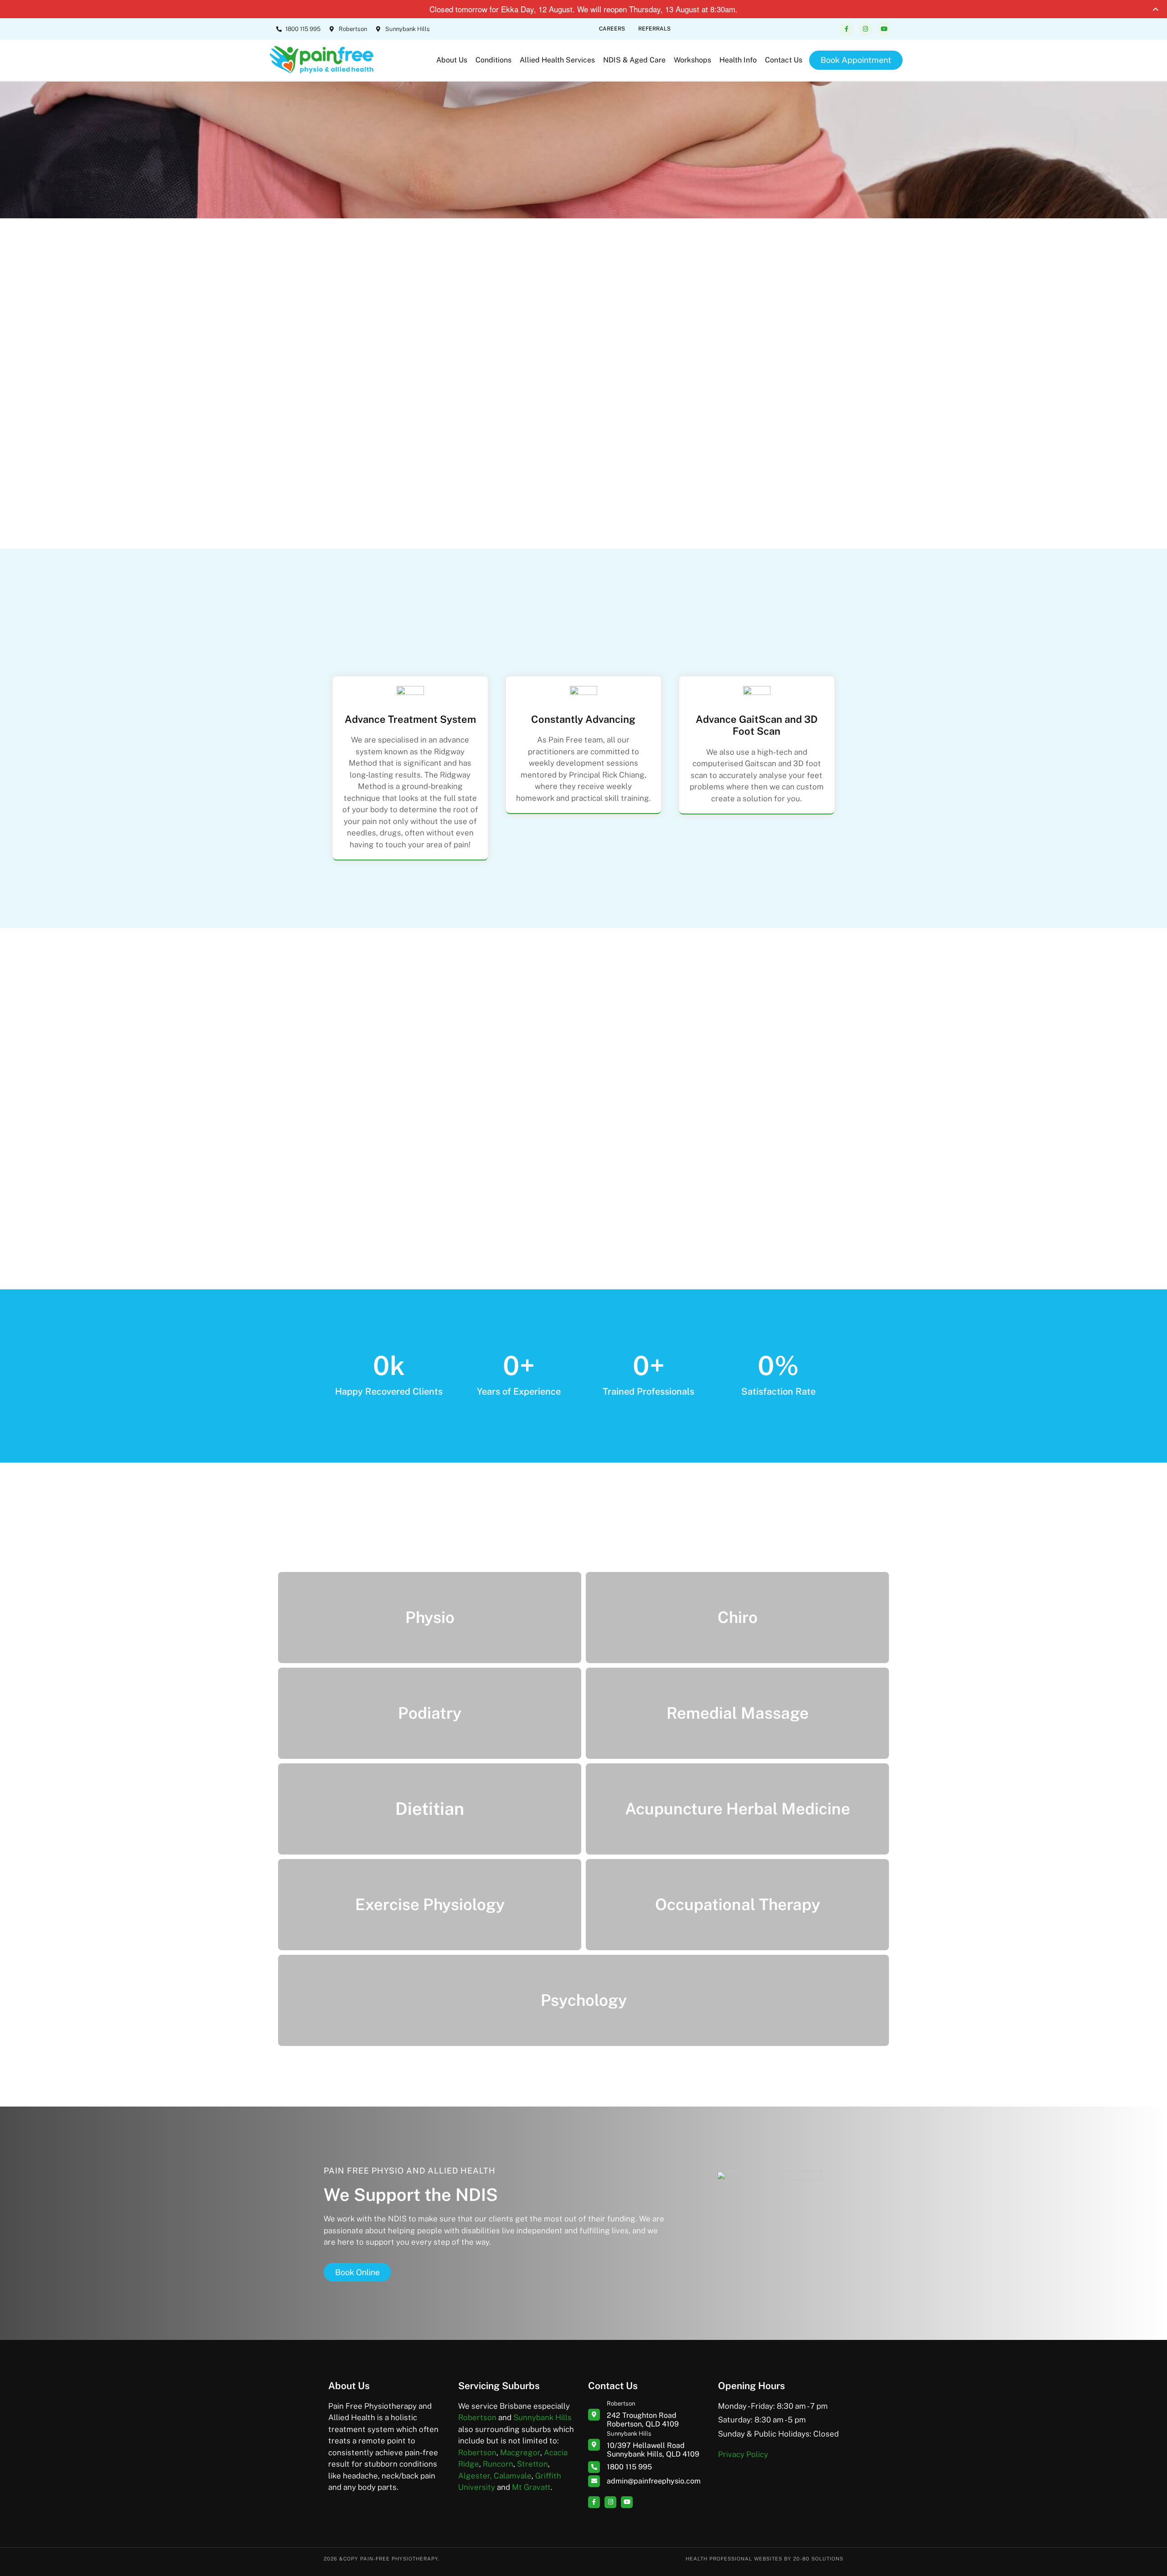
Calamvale (513, 2476)
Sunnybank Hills (542, 2417)
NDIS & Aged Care (634, 60)
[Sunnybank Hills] (594, 2445)
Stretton (532, 2464)
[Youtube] (884, 29)
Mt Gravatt (531, 2487)
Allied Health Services (557, 60)
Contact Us (784, 60)
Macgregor (520, 2452)
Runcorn (498, 2464)
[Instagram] (865, 29)
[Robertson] (594, 2415)
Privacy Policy (743, 2454)
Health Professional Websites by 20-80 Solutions (764, 2559)
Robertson (477, 2417)
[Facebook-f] (846, 29)
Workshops (692, 60)
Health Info (738, 60)
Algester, (475, 2476)
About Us (452, 60)
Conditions (493, 60)
